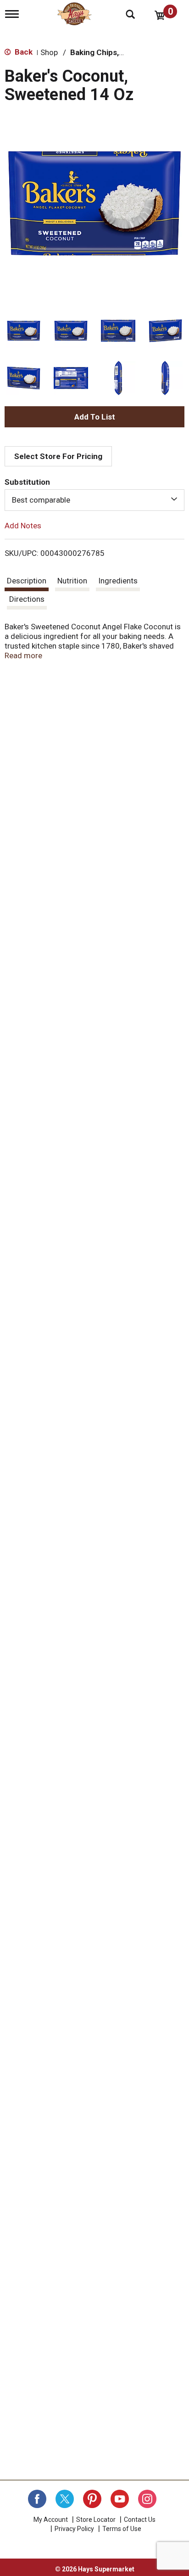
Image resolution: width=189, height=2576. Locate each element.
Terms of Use (122, 2529)
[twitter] (65, 2499)
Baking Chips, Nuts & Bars (117, 52)
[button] (24, 331)
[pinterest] (92, 2499)
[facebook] (37, 2499)
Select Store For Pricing (58, 456)
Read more (23, 655)
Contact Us (140, 2520)
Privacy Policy (74, 2529)
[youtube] (120, 2499)
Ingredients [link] (118, 581)
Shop (49, 52)
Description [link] (27, 581)
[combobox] (94, 500)
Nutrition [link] (72, 581)
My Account (51, 2520)
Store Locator (96, 2520)
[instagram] (147, 2499)
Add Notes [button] (23, 525)
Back (23, 52)
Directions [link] (27, 599)
